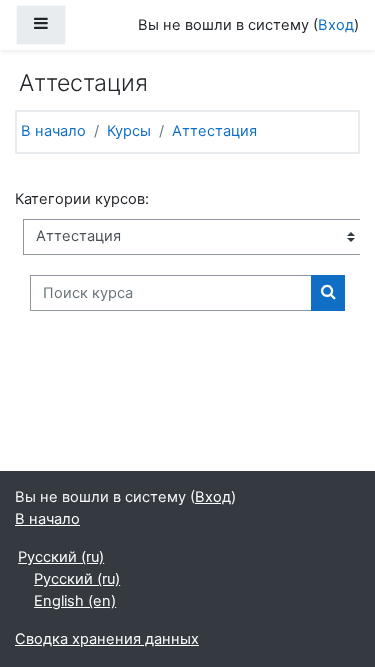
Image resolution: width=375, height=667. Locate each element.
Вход (336, 25)
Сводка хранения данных (107, 639)
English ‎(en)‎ (75, 601)
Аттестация (214, 131)
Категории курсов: (82, 199)
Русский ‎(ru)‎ (61, 557)
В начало (53, 131)
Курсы (129, 131)
